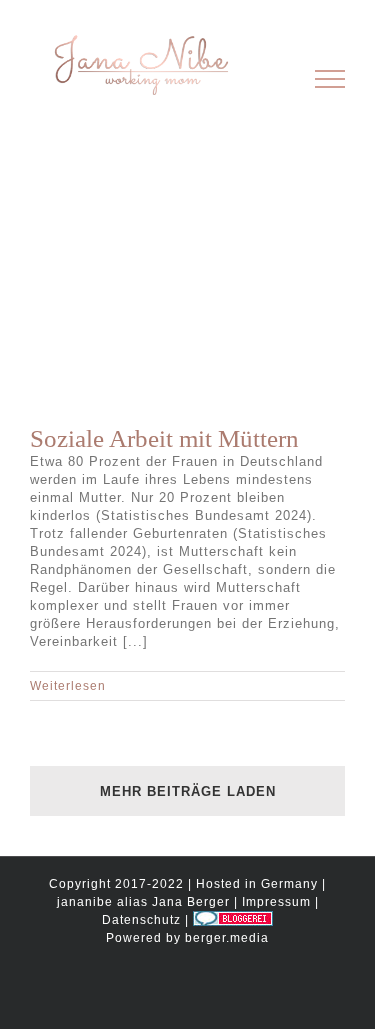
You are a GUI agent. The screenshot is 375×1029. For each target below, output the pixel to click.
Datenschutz (141, 920)
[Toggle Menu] (330, 79)
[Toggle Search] (261, 78)
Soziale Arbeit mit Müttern (164, 438)
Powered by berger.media (187, 938)
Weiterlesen (68, 686)
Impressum (276, 902)
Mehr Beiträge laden (188, 791)
